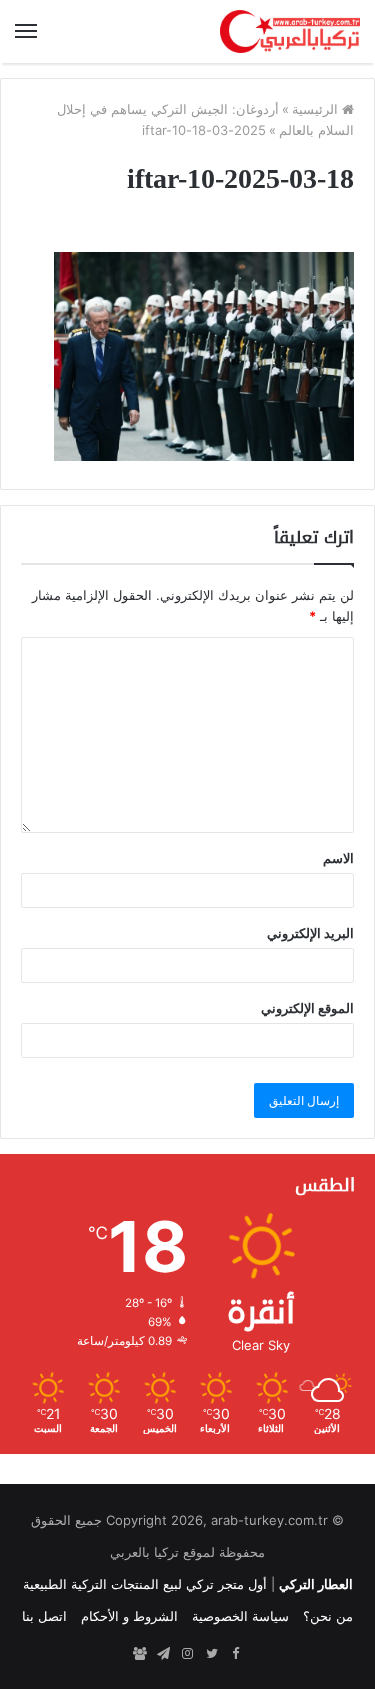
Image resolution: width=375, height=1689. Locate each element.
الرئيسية (317, 109)
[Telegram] (164, 1654)
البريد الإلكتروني (310, 933)
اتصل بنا (44, 1616)
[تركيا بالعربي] (290, 31)
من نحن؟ (328, 1616)
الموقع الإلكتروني (307, 1008)
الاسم (338, 858)
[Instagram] (188, 1654)
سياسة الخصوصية (240, 1616)
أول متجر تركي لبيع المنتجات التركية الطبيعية (145, 1584)
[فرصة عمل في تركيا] (140, 1654)
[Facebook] (236, 1654)
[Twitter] (212, 1654)
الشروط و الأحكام (129, 1616)
